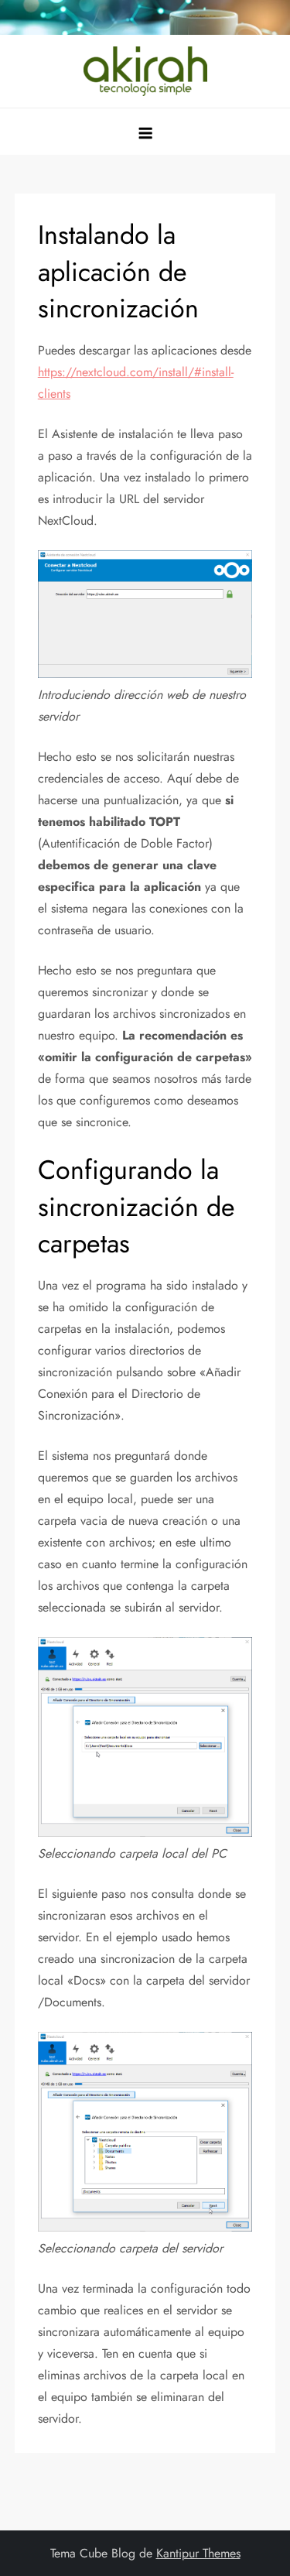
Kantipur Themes (198, 2553)
